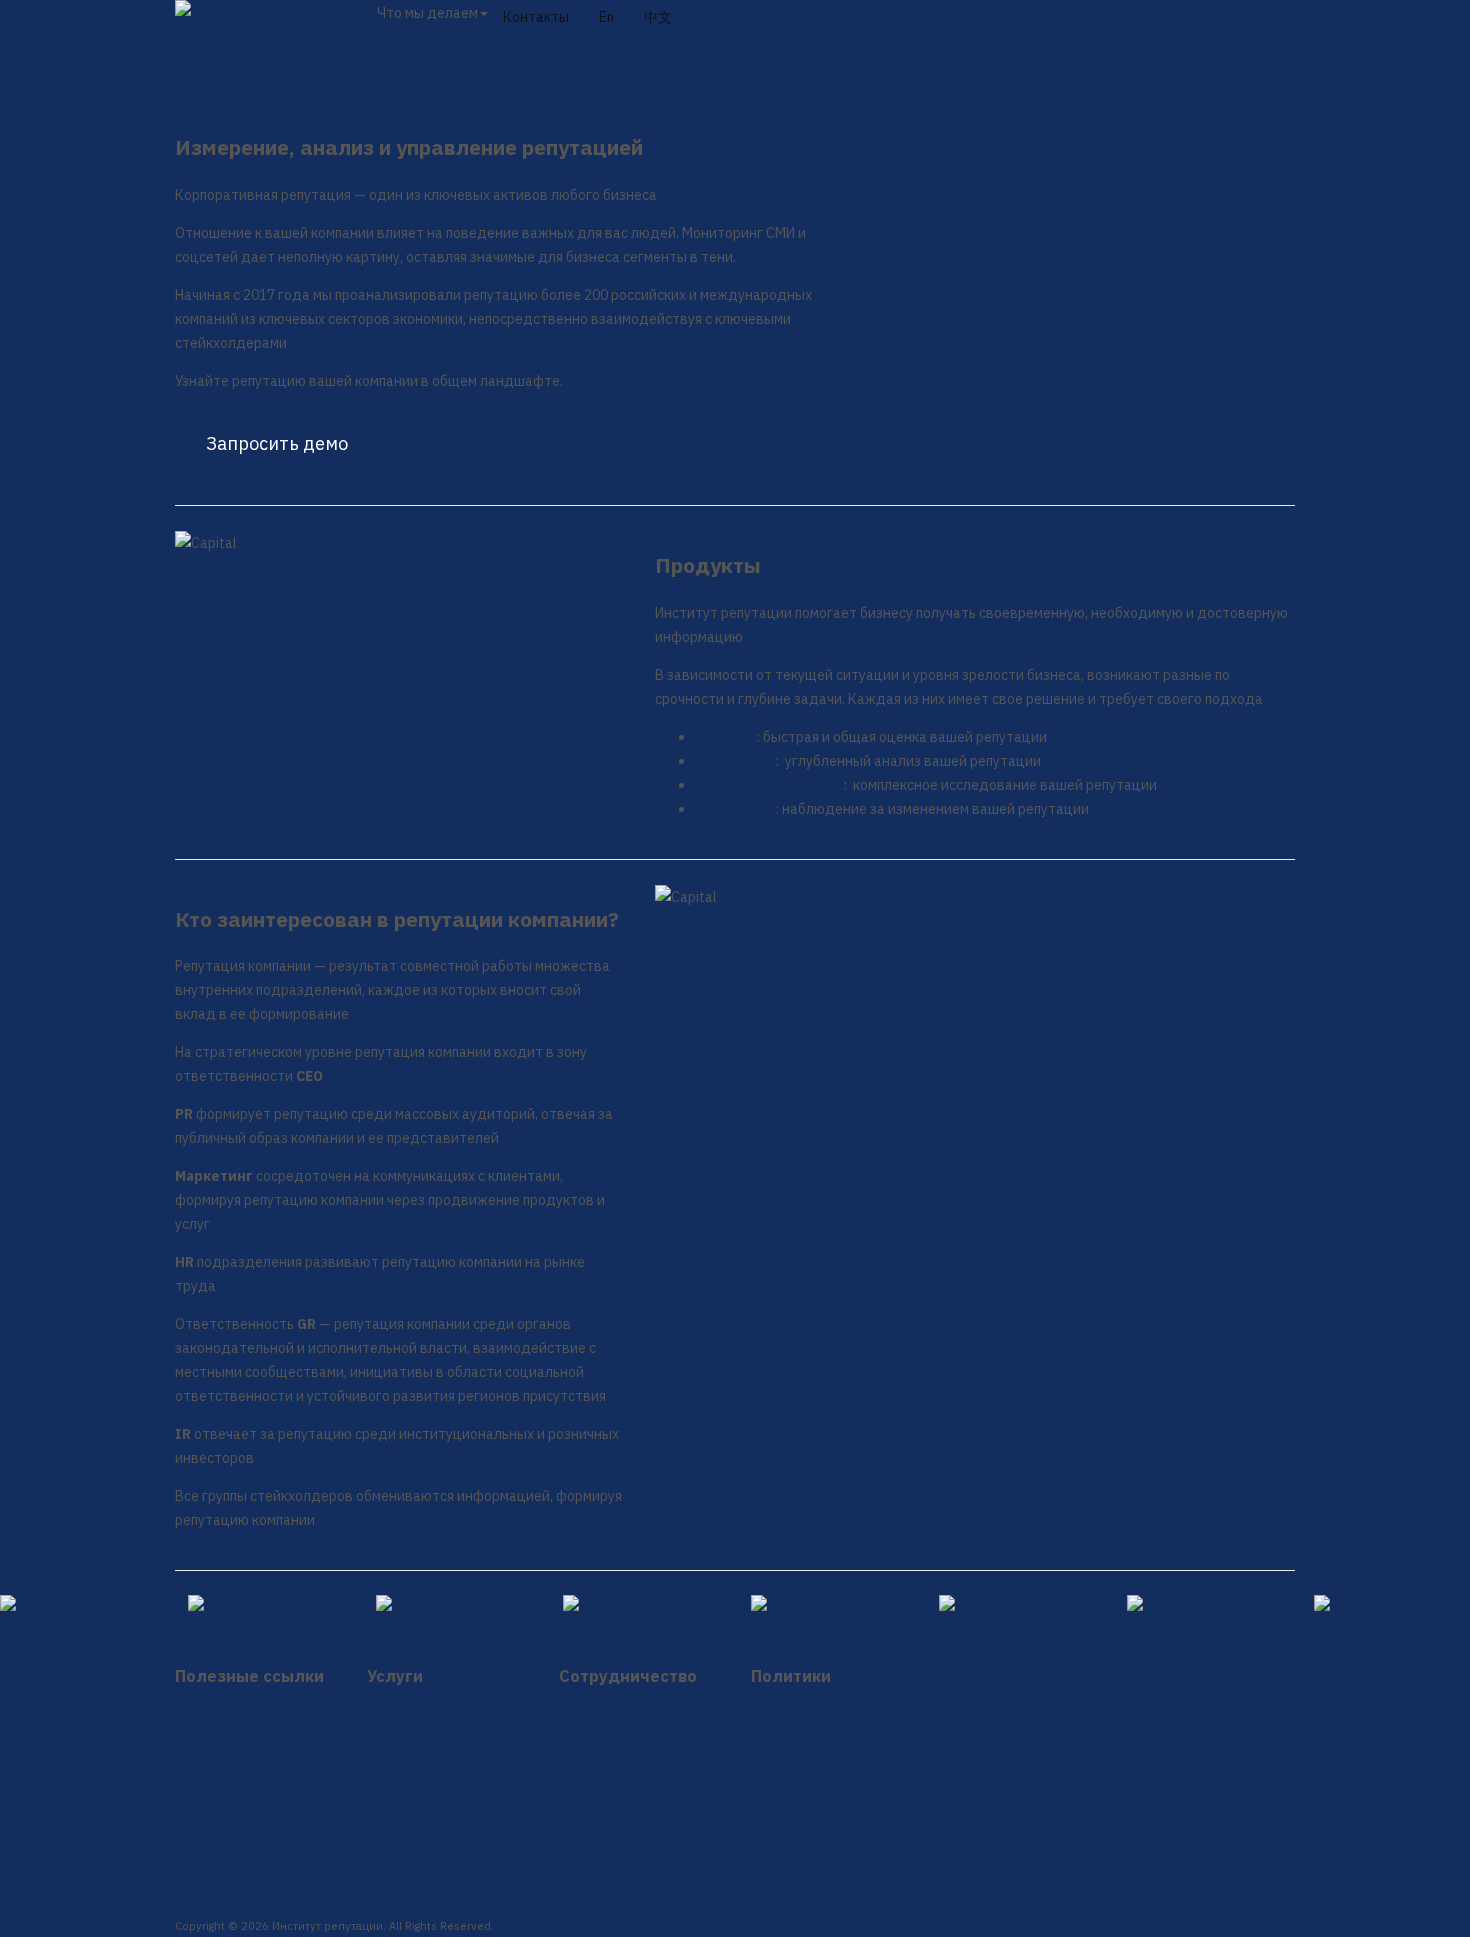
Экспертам (609, 1891)
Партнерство (618, 1775)
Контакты (536, 17)
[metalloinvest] (78, 1607)
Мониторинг (735, 809)
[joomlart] (454, 1607)
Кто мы (327, 17)
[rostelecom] (266, 1607)
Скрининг (726, 737)
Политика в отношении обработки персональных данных (813, 1777)
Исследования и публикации (243, 1741)
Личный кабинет (1108, 36)
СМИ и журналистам (619, 1833)
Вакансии (605, 1729)
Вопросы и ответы (250, 1799)
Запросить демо (277, 443)
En (606, 17)
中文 (658, 17)
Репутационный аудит (769, 785)
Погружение (735, 761)
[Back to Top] (21, 1633)
